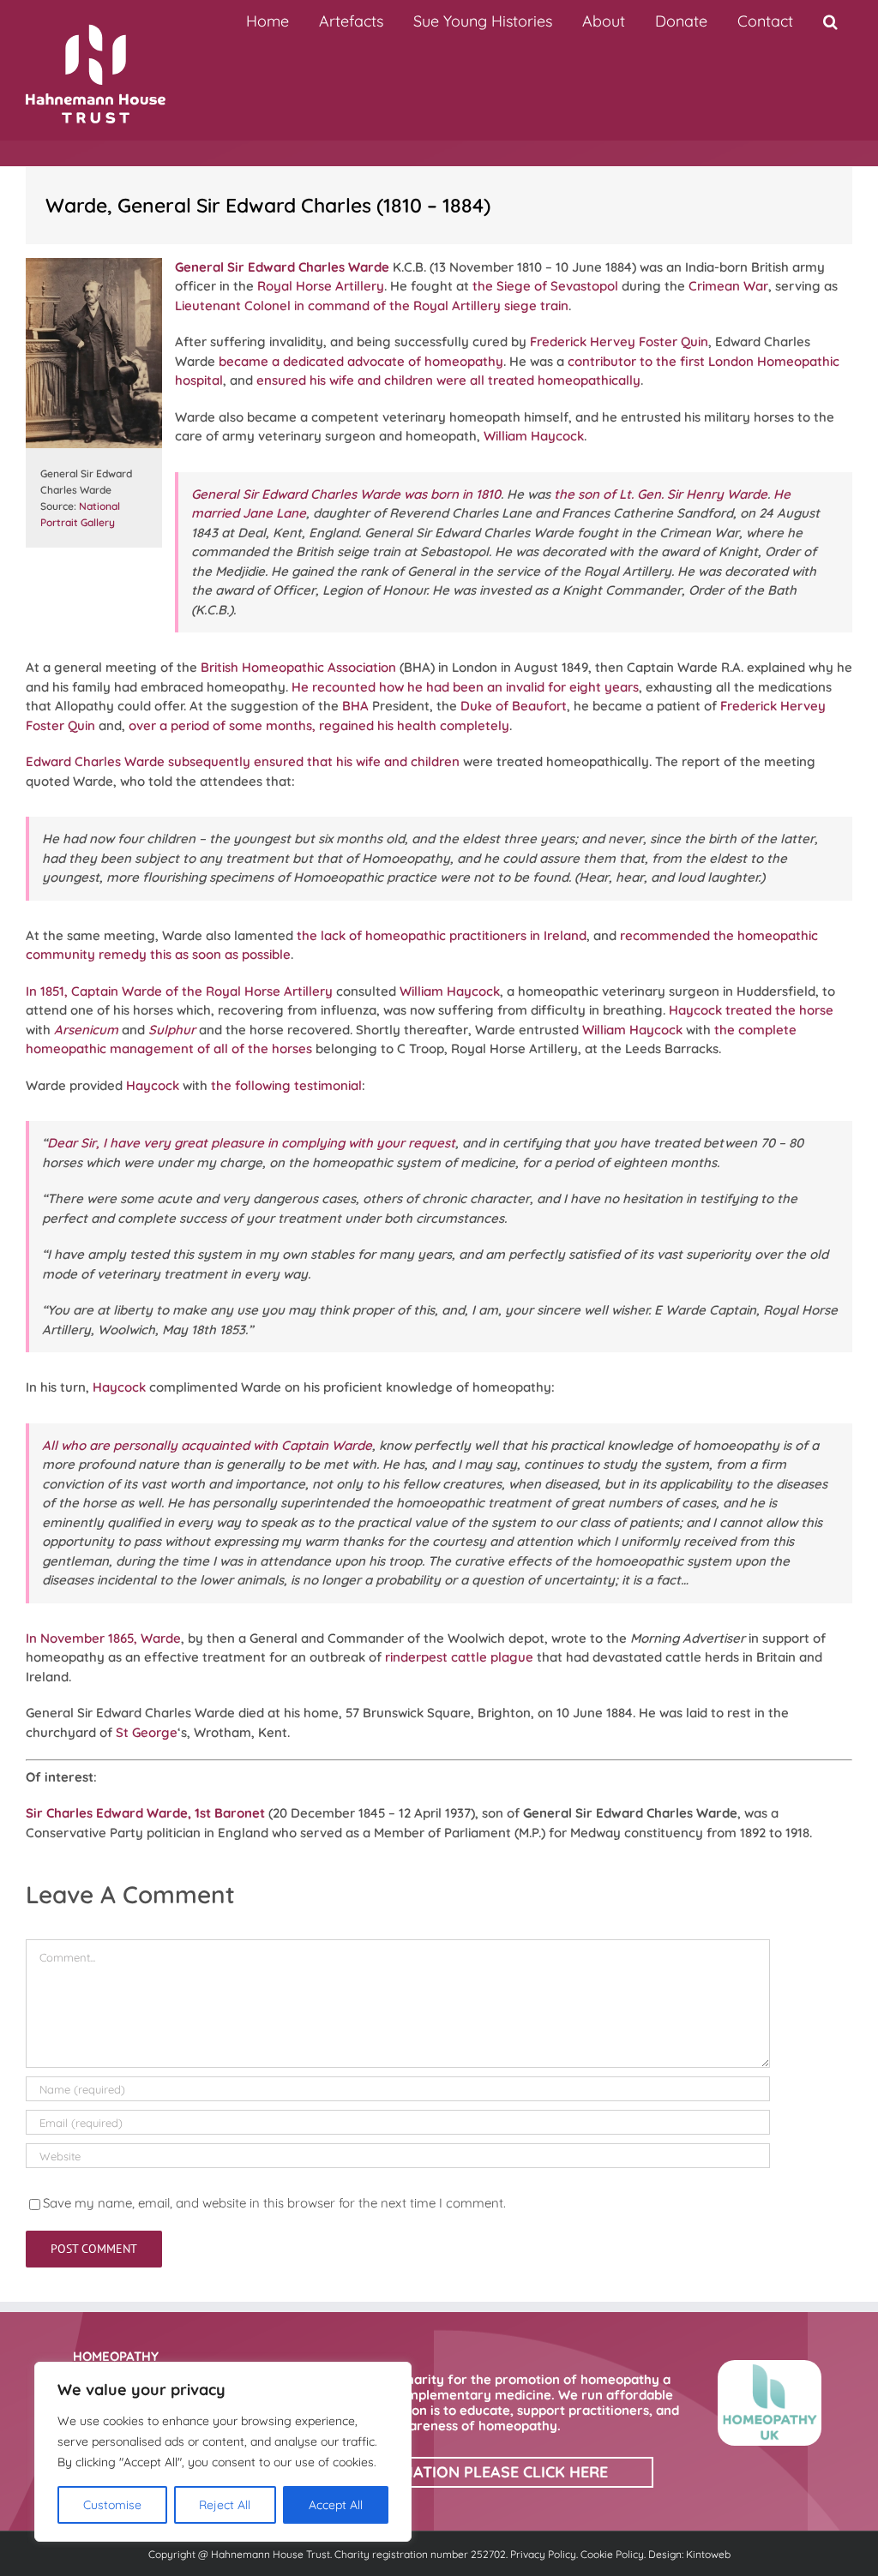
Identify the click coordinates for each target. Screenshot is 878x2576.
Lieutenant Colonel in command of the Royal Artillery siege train (372, 306)
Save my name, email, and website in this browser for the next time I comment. (274, 2203)
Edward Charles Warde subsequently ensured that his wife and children (243, 761)
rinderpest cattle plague (459, 1657)
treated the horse (779, 1010)
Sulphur (172, 1030)
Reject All (225, 2505)
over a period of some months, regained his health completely (319, 725)
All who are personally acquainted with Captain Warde (207, 1445)
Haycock (695, 1010)
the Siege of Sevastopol (545, 286)
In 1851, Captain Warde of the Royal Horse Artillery (179, 991)
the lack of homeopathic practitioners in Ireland (442, 935)
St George (147, 1732)
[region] (223, 2452)
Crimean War (728, 286)
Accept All (336, 2505)
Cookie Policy (612, 2554)
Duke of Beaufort (514, 706)
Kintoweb (708, 2554)
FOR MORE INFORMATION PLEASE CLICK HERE (439, 2472)
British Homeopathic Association (298, 667)
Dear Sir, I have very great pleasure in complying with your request (251, 1143)
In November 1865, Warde (103, 1638)
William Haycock (534, 436)
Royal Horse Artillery (321, 286)
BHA (355, 706)
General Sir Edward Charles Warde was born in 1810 (346, 494)
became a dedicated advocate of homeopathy (361, 361)
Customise (112, 2505)
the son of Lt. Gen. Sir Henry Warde (661, 494)
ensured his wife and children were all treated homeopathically (448, 380)
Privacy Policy (543, 2554)
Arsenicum (86, 1030)
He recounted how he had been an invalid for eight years (465, 687)
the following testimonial (286, 1085)
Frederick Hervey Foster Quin (619, 341)
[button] (830, 21)
